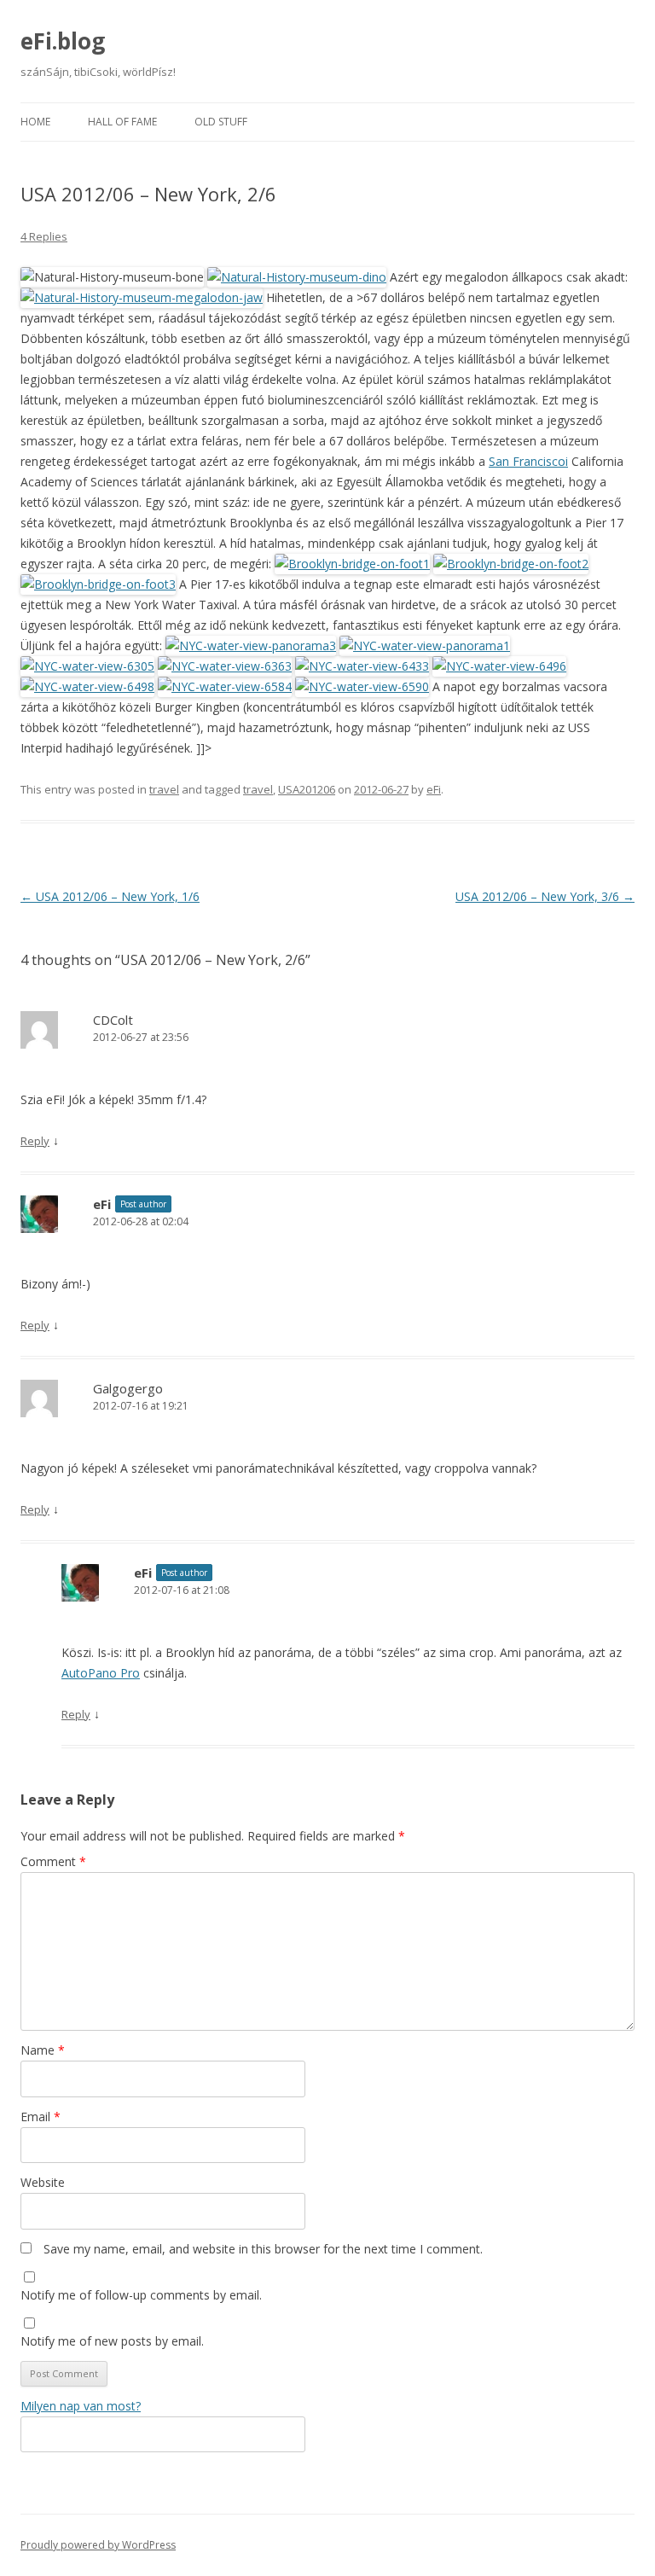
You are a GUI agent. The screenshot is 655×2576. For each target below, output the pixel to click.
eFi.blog (63, 41)
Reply (35, 1141)
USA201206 (307, 789)
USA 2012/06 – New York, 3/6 (545, 896)
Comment (53, 1861)
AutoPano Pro (101, 1673)
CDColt (113, 1020)
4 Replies (44, 236)
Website (43, 2182)
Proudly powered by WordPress (98, 2545)
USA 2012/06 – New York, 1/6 (110, 896)
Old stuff (221, 122)
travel (164, 789)
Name (43, 2050)
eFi (434, 789)
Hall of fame (122, 122)
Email (41, 2117)
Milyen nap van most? (81, 2406)
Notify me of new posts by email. (112, 2341)
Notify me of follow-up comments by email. (141, 2295)
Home (35, 122)
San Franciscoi (528, 461)
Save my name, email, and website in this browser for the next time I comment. (263, 2249)
